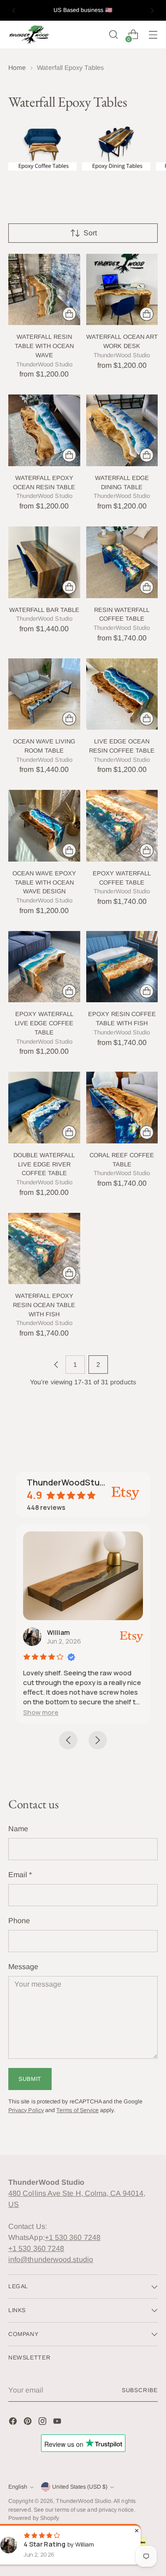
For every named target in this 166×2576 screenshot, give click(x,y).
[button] (41, 1712)
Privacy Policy (26, 2110)
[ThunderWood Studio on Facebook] (14, 2423)
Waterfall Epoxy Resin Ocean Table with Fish (44, 1305)
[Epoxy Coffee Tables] (42, 148)
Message (24, 1967)
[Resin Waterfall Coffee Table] (122, 562)
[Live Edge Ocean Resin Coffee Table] (122, 694)
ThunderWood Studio (83, 2501)
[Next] (152, 10)
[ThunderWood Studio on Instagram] (43, 2423)
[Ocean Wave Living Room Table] (44, 694)
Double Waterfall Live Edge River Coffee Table (44, 1164)
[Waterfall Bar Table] (44, 562)
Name (18, 1829)
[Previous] (14, 10)
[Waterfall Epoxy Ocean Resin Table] (44, 430)
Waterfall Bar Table (44, 610)
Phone (19, 1921)
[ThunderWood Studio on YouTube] (58, 2423)
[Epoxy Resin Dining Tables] (116, 148)
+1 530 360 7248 (73, 2237)
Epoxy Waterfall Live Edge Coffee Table (44, 1023)
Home (17, 68)
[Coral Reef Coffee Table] (122, 1108)
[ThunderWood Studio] (29, 35)
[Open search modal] (113, 35)
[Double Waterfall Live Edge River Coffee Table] (44, 1108)
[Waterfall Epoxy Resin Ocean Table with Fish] (44, 1249)
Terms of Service (77, 2110)
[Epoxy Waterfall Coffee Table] (122, 826)
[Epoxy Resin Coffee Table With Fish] (122, 967)
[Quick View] (69, 314)
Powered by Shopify (34, 2518)
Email (20, 1875)
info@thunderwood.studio (51, 2259)
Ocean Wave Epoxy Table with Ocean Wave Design (44, 882)
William (58, 1632)
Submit (30, 2079)
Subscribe (140, 2390)
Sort (90, 233)
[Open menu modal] (153, 35)
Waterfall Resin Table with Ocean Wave (44, 346)
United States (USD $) (80, 2487)
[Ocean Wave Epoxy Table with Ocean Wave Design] (44, 826)
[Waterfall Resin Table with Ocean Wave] (44, 290)
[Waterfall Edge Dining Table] (122, 430)
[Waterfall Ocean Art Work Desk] (122, 290)
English (18, 2487)
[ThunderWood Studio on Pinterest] (29, 2423)
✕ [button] (137, 2530)
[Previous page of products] (56, 1365)
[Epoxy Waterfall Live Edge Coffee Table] (44, 967)
